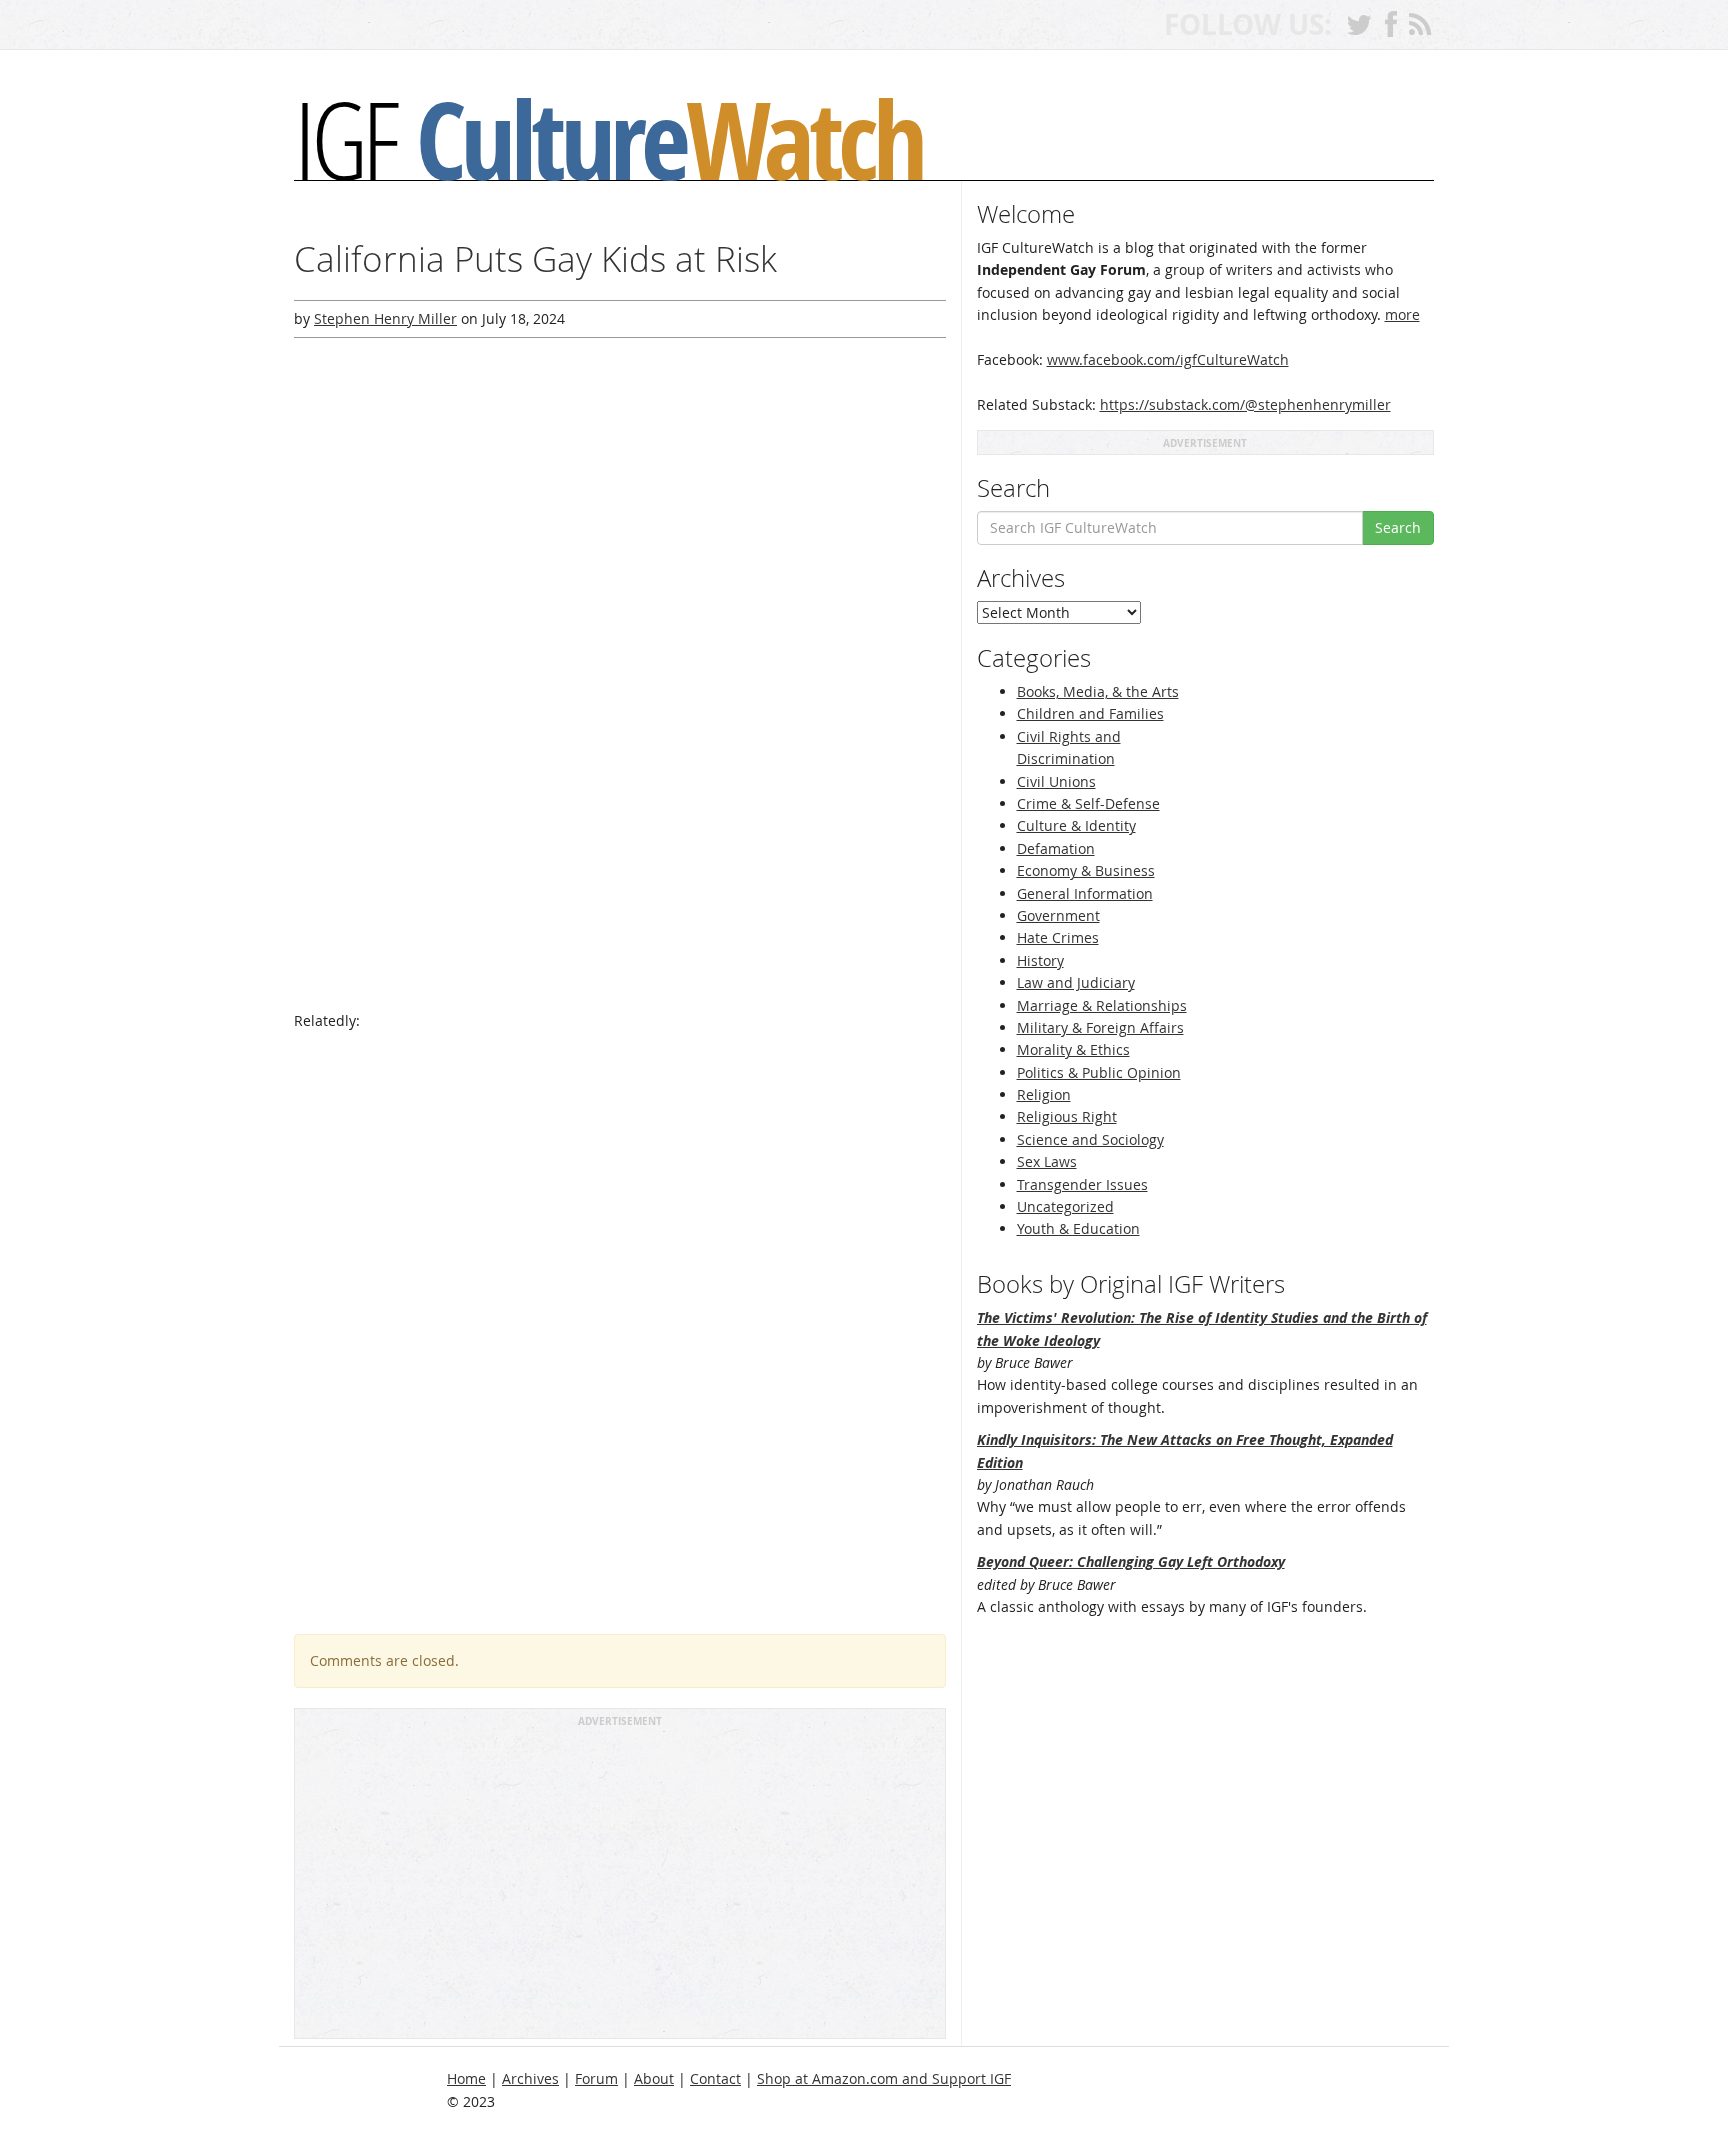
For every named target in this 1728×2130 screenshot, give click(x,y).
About (654, 2078)
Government (1058, 915)
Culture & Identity (1076, 825)
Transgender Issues (1082, 1184)
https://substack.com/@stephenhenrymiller (1245, 404)
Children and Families (1090, 713)
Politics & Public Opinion (1099, 1072)
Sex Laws (1047, 1161)
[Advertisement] (620, 1882)
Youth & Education (1078, 1228)
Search (1398, 527)
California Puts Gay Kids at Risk (535, 258)
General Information (1085, 893)
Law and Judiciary (1076, 982)
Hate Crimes (1058, 937)
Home (466, 2078)
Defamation (1056, 848)
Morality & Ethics (1073, 1049)
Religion (1044, 1094)
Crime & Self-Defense (1088, 803)
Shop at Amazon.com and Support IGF (884, 2078)
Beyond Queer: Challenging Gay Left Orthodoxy (1131, 1561)
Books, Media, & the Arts (1098, 691)
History (1040, 960)
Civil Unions (1056, 781)
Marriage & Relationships (1102, 1005)
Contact (715, 2078)
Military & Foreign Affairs (1100, 1027)
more (1402, 314)
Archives (530, 2078)
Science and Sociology (1090, 1139)
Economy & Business (1086, 870)
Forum (596, 2078)
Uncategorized (1065, 1206)
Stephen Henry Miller (385, 318)
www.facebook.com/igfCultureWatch (1168, 359)
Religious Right (1067, 1116)
